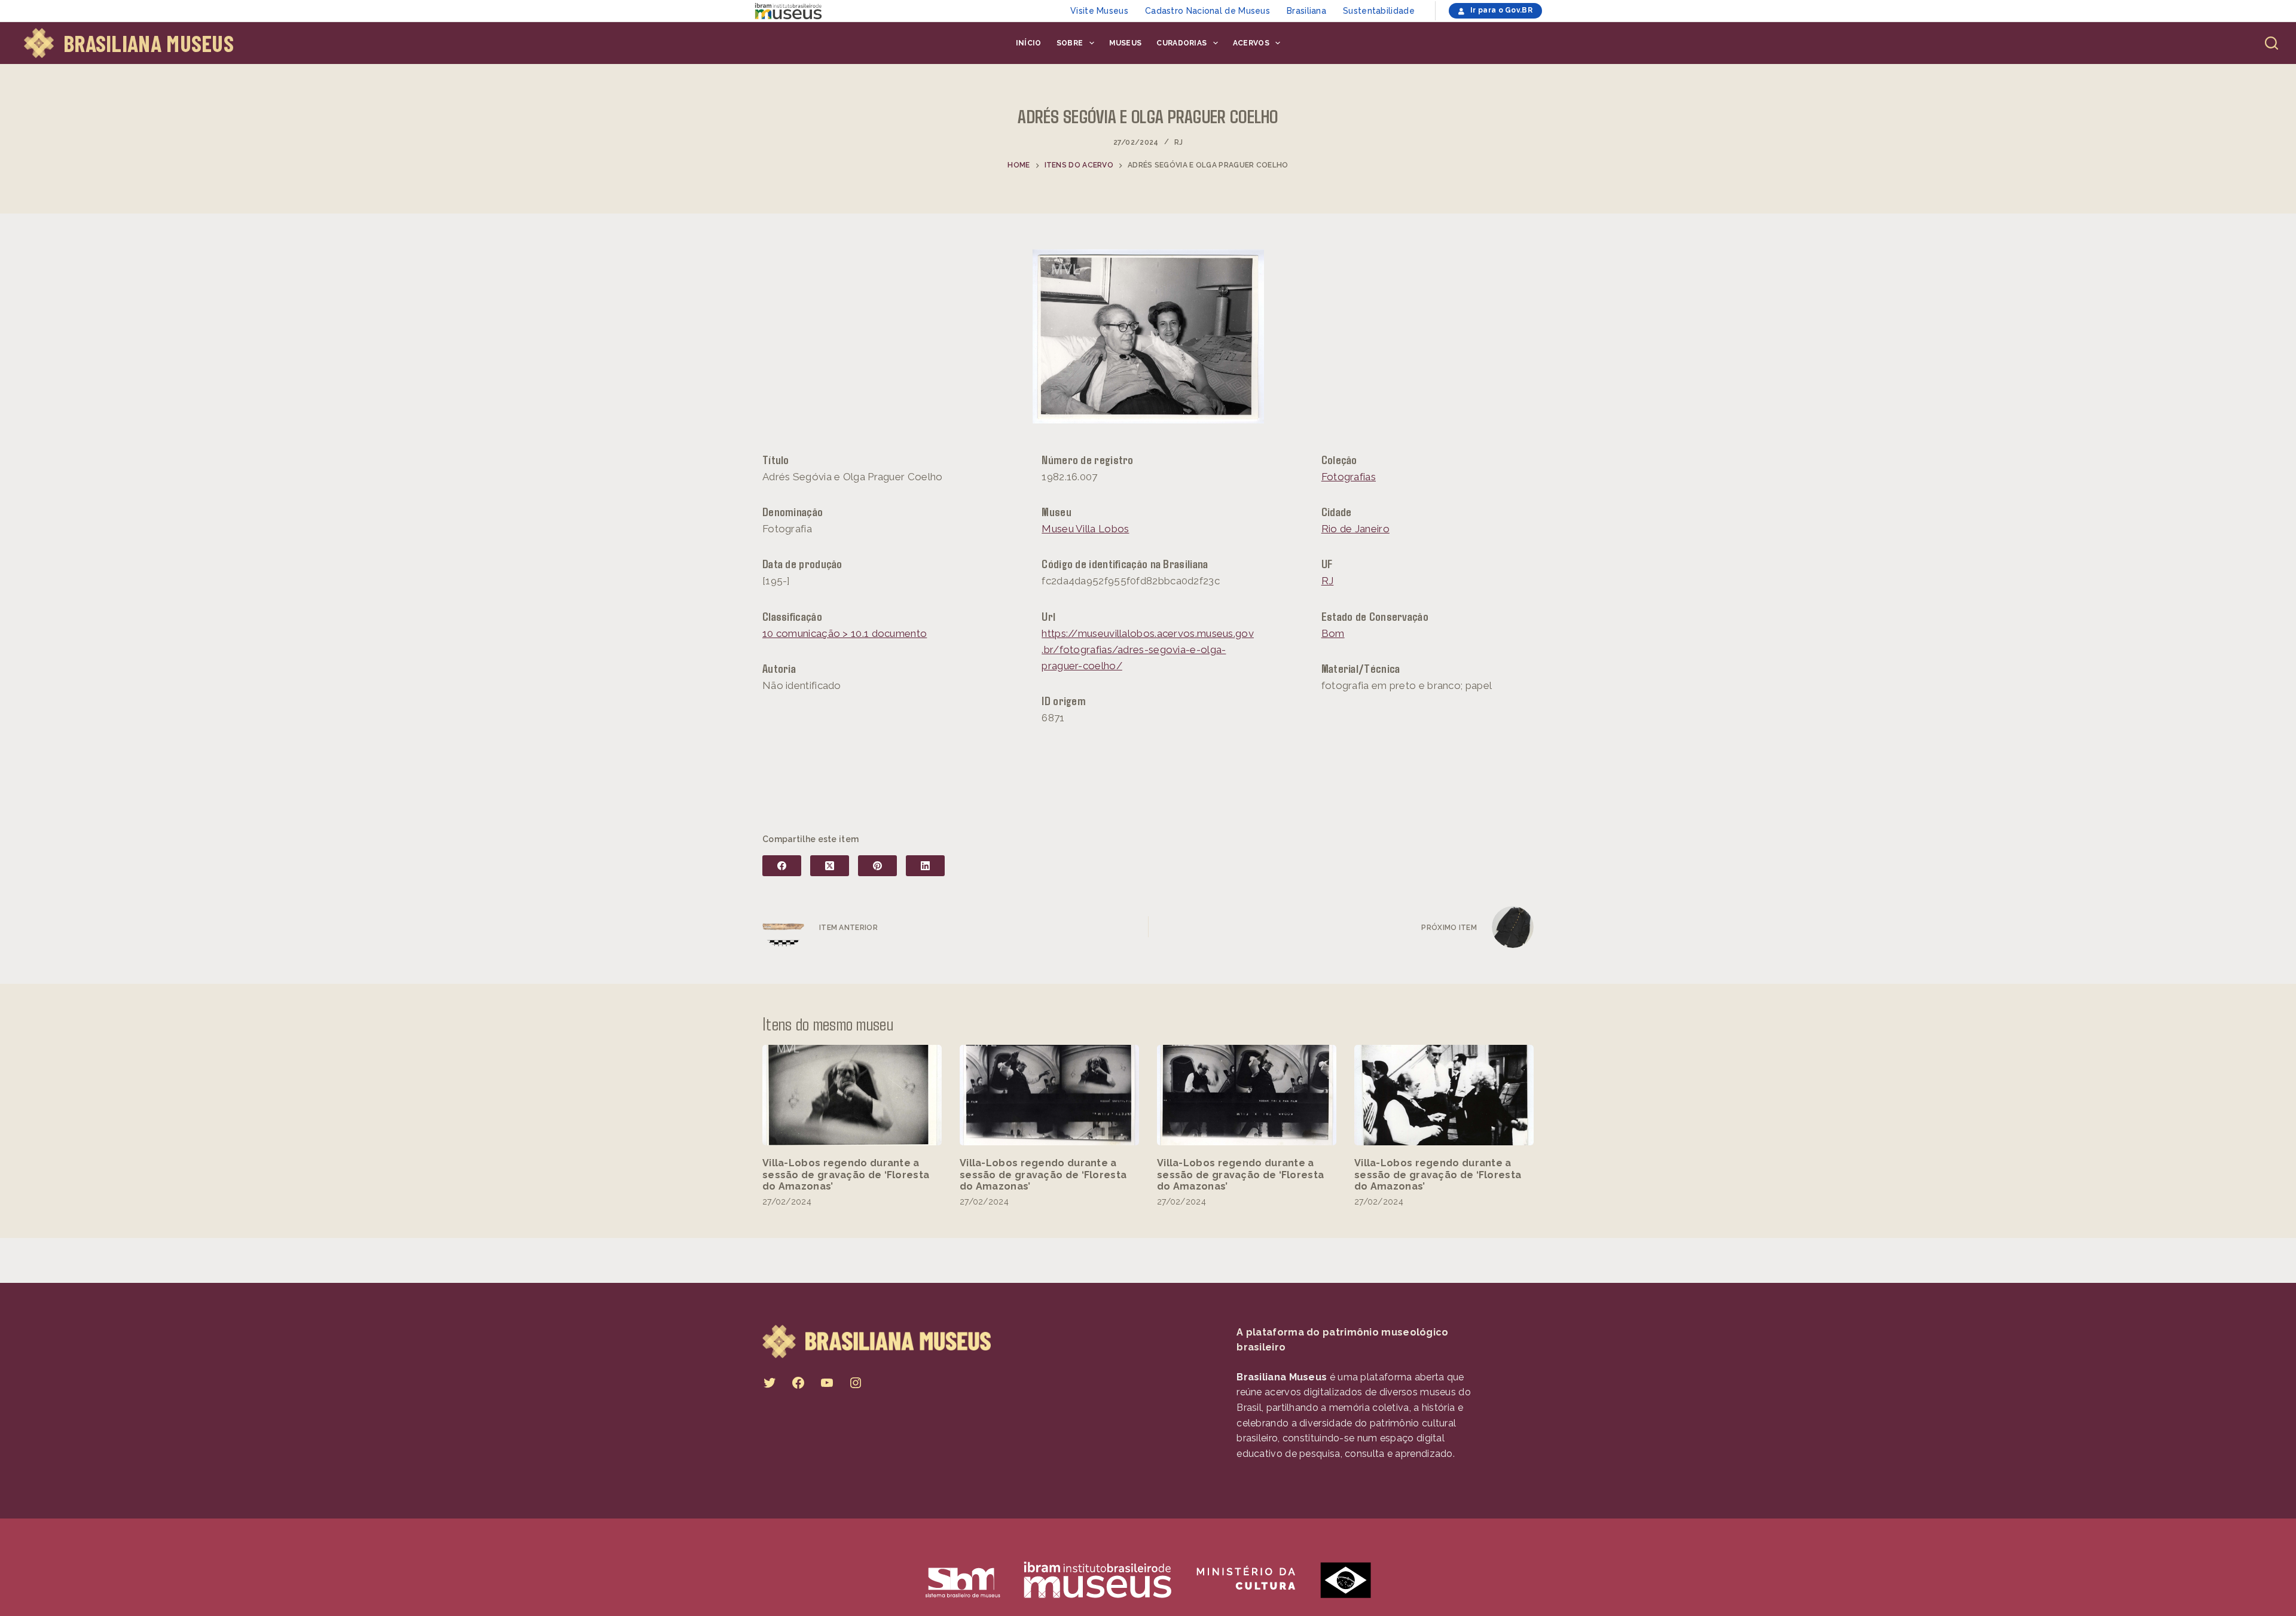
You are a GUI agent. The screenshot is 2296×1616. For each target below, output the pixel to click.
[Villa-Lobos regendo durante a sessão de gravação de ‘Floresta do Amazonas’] (852, 1095)
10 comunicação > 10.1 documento (845, 633)
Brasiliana (1306, 11)
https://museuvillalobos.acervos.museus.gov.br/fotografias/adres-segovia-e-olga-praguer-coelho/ (1148, 650)
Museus (1126, 43)
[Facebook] (782, 866)
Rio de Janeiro (1355, 529)
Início (1029, 43)
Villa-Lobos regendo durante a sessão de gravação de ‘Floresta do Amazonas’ (846, 1174)
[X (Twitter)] (830, 866)
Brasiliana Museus (149, 43)
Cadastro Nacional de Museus (1207, 11)
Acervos (1251, 43)
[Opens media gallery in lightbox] (1148, 336)
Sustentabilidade (1379, 11)
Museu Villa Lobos (1085, 529)
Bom (1333, 633)
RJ (1179, 142)
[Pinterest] (877, 866)
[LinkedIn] (925, 866)
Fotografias (1349, 477)
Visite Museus (1099, 11)
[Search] (2271, 43)
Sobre (1070, 43)
